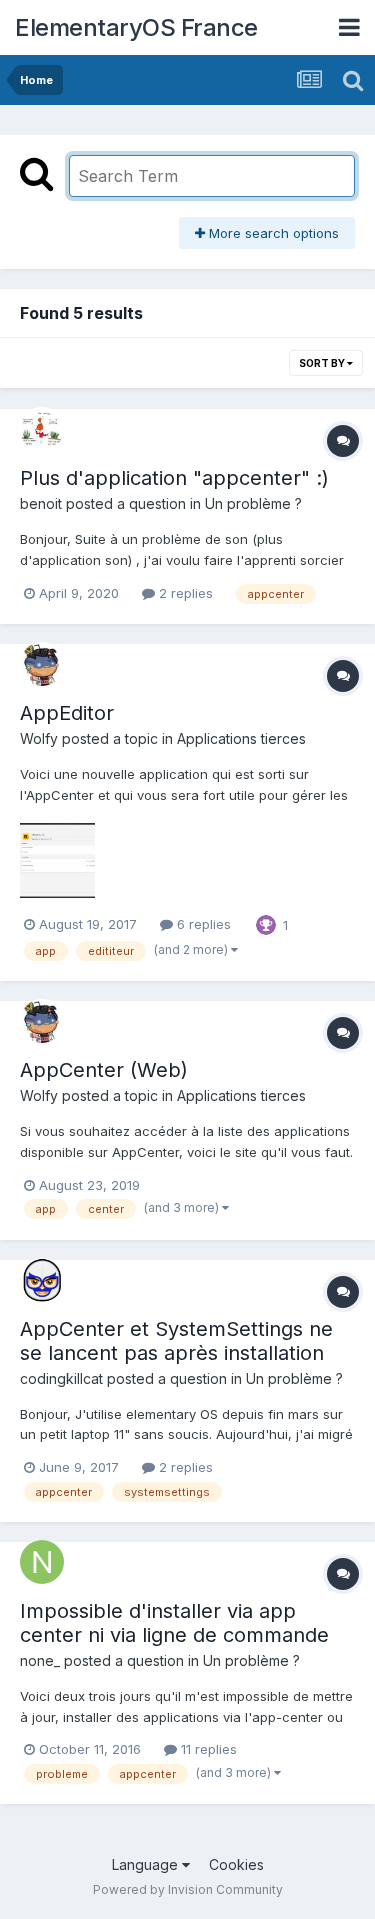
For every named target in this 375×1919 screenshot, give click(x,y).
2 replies (184, 593)
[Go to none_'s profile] (42, 1562)
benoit (41, 503)
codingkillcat (61, 1378)
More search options (272, 233)
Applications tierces (241, 738)
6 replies (202, 924)
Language (147, 1864)
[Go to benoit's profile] (42, 429)
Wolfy (39, 738)
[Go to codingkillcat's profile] (42, 1280)
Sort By (323, 363)
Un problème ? (253, 503)
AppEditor (67, 713)
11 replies (207, 1749)
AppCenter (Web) (104, 1070)
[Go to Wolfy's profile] (42, 664)
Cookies (236, 1864)
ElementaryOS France (136, 27)
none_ (40, 1660)
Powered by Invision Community (188, 1889)
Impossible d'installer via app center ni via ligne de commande (174, 1623)
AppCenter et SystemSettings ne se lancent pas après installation (176, 1341)
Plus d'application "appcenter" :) (174, 478)
